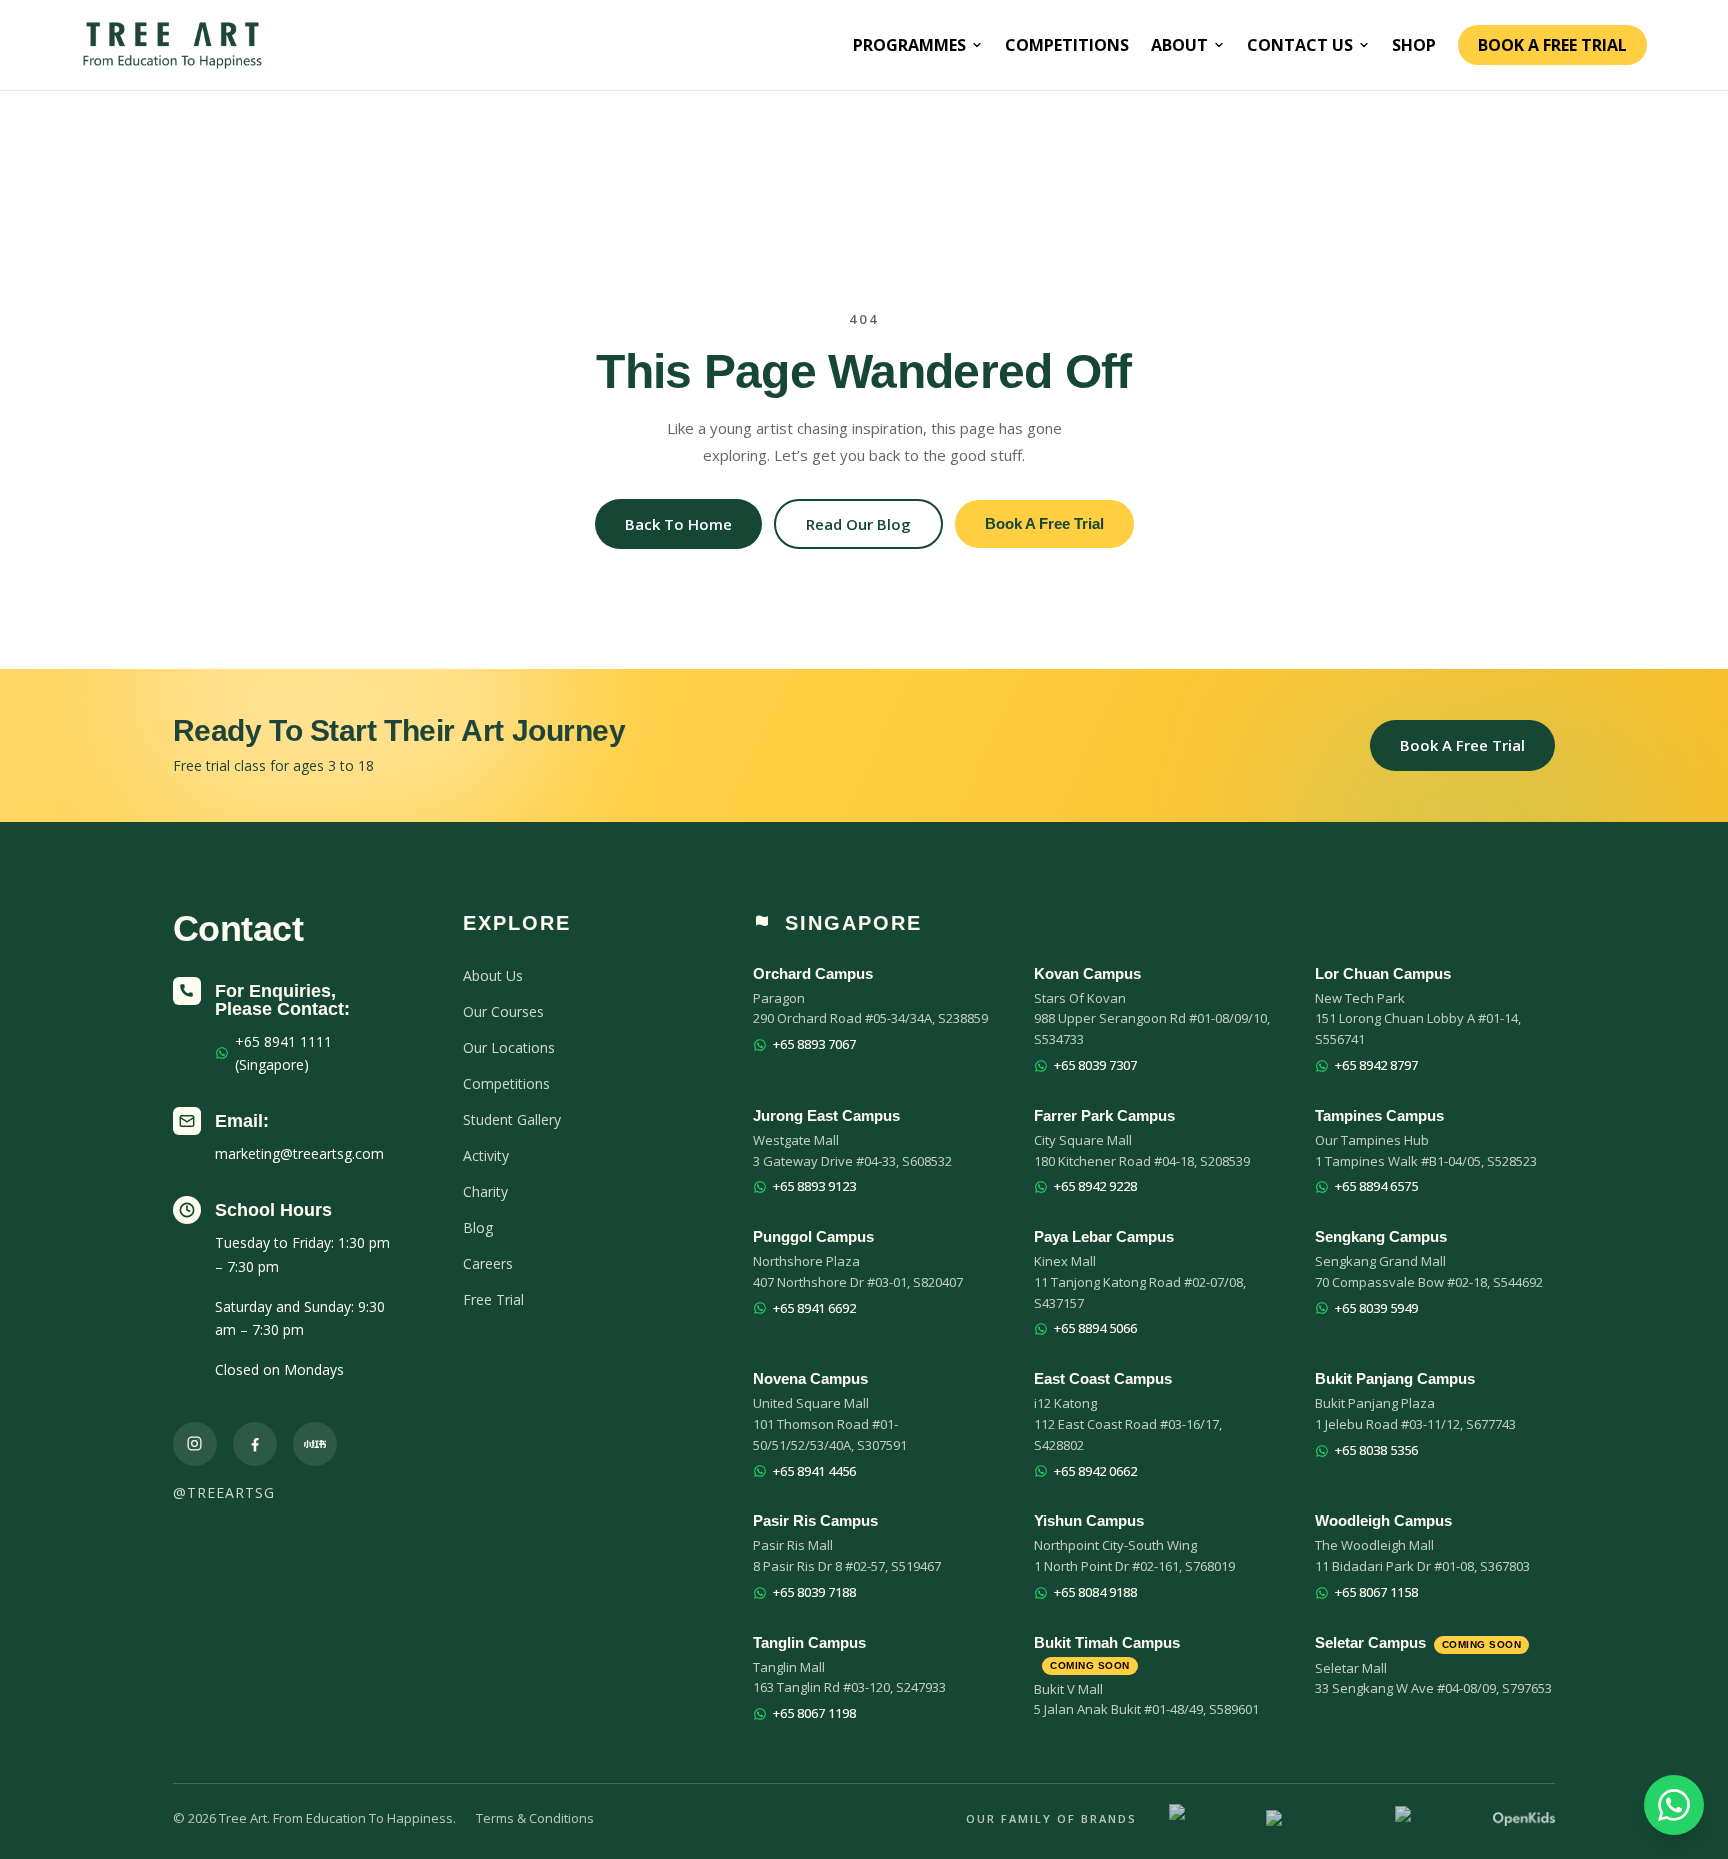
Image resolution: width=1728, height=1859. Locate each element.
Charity (485, 1191)
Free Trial (493, 1299)
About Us (493, 975)
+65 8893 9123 (814, 1186)
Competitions (1067, 45)
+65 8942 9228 (1095, 1186)
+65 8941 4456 (814, 1471)
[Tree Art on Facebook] (255, 1444)
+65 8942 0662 (1095, 1471)
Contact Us (1300, 45)
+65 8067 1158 (1376, 1592)
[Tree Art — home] (173, 45)
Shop (1414, 45)
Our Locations (509, 1047)
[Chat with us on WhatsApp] (1674, 1805)
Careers (488, 1263)
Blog (478, 1227)
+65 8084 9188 (1095, 1592)
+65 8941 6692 (814, 1308)
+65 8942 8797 (1376, 1065)
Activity (486, 1155)
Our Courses (503, 1011)
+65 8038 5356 (1376, 1450)
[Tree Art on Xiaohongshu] (315, 1444)
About (1179, 45)
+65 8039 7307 (1095, 1065)
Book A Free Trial (1552, 45)
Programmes (909, 45)
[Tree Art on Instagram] (195, 1444)
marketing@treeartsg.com (299, 1153)
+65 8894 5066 (1095, 1328)
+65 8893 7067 (814, 1044)
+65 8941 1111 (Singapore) (283, 1053)
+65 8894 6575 (1376, 1186)
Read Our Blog (858, 524)
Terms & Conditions (535, 1818)
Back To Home (678, 524)
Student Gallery (512, 1119)
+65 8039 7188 (814, 1592)
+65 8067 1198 (814, 1713)
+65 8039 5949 (1376, 1308)
